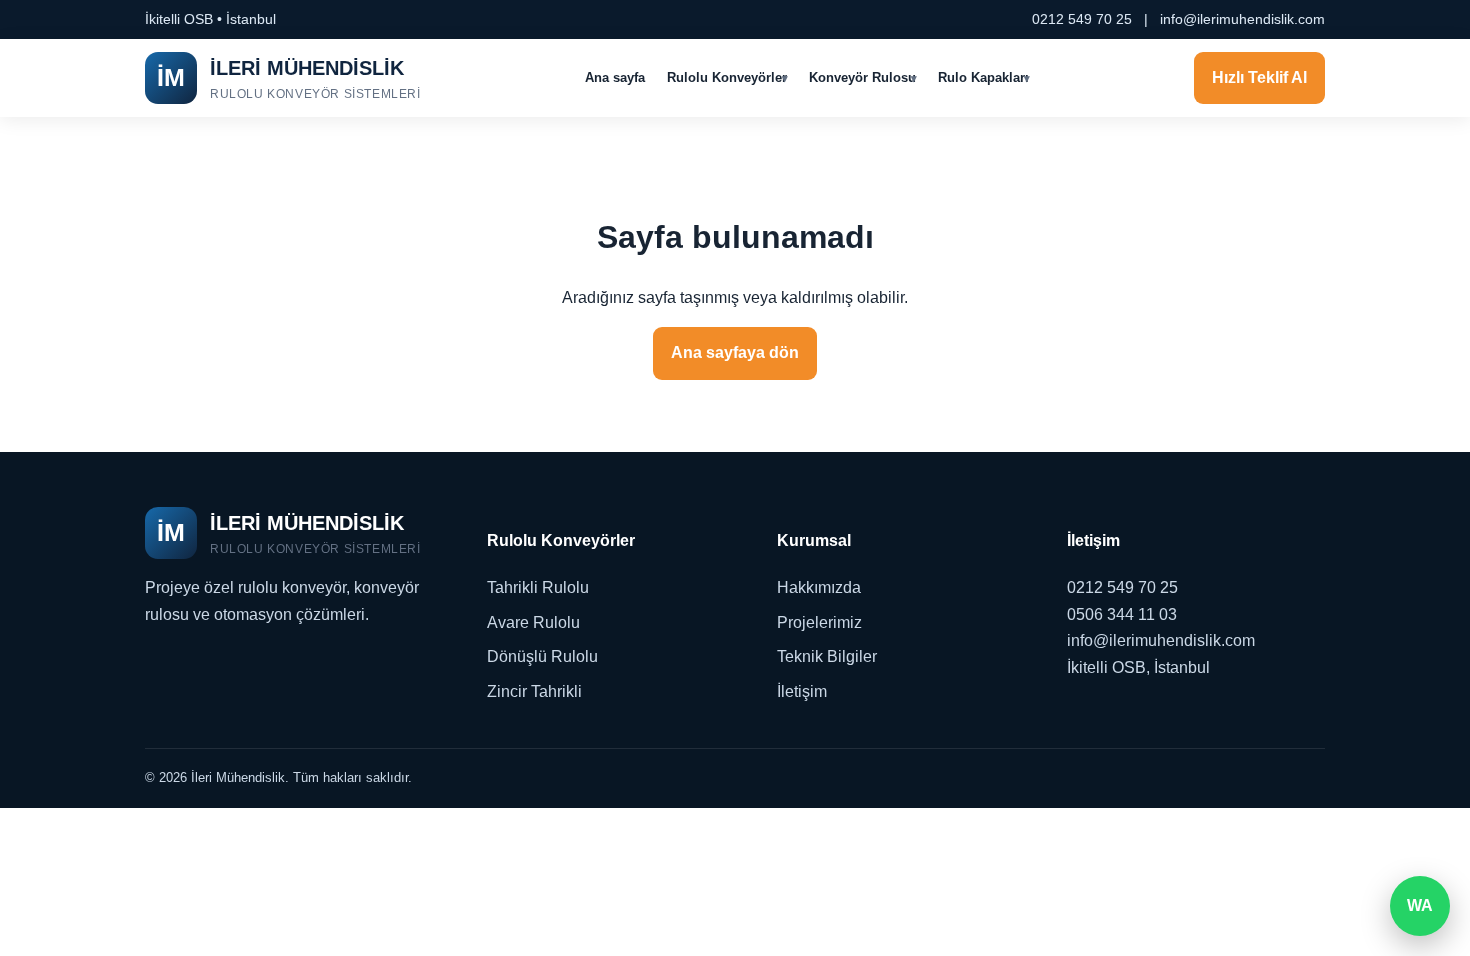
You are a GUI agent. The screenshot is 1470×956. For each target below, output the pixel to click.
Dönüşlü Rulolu (542, 656)
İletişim (802, 691)
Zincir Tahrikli (534, 691)
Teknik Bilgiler (827, 656)
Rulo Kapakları (983, 77)
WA (1420, 905)
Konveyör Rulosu (862, 77)
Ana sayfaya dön (735, 352)
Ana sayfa (615, 77)
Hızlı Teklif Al (1259, 77)
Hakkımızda (819, 587)
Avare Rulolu (533, 622)
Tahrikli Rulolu (538, 587)
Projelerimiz (819, 622)
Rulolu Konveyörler (727, 77)
